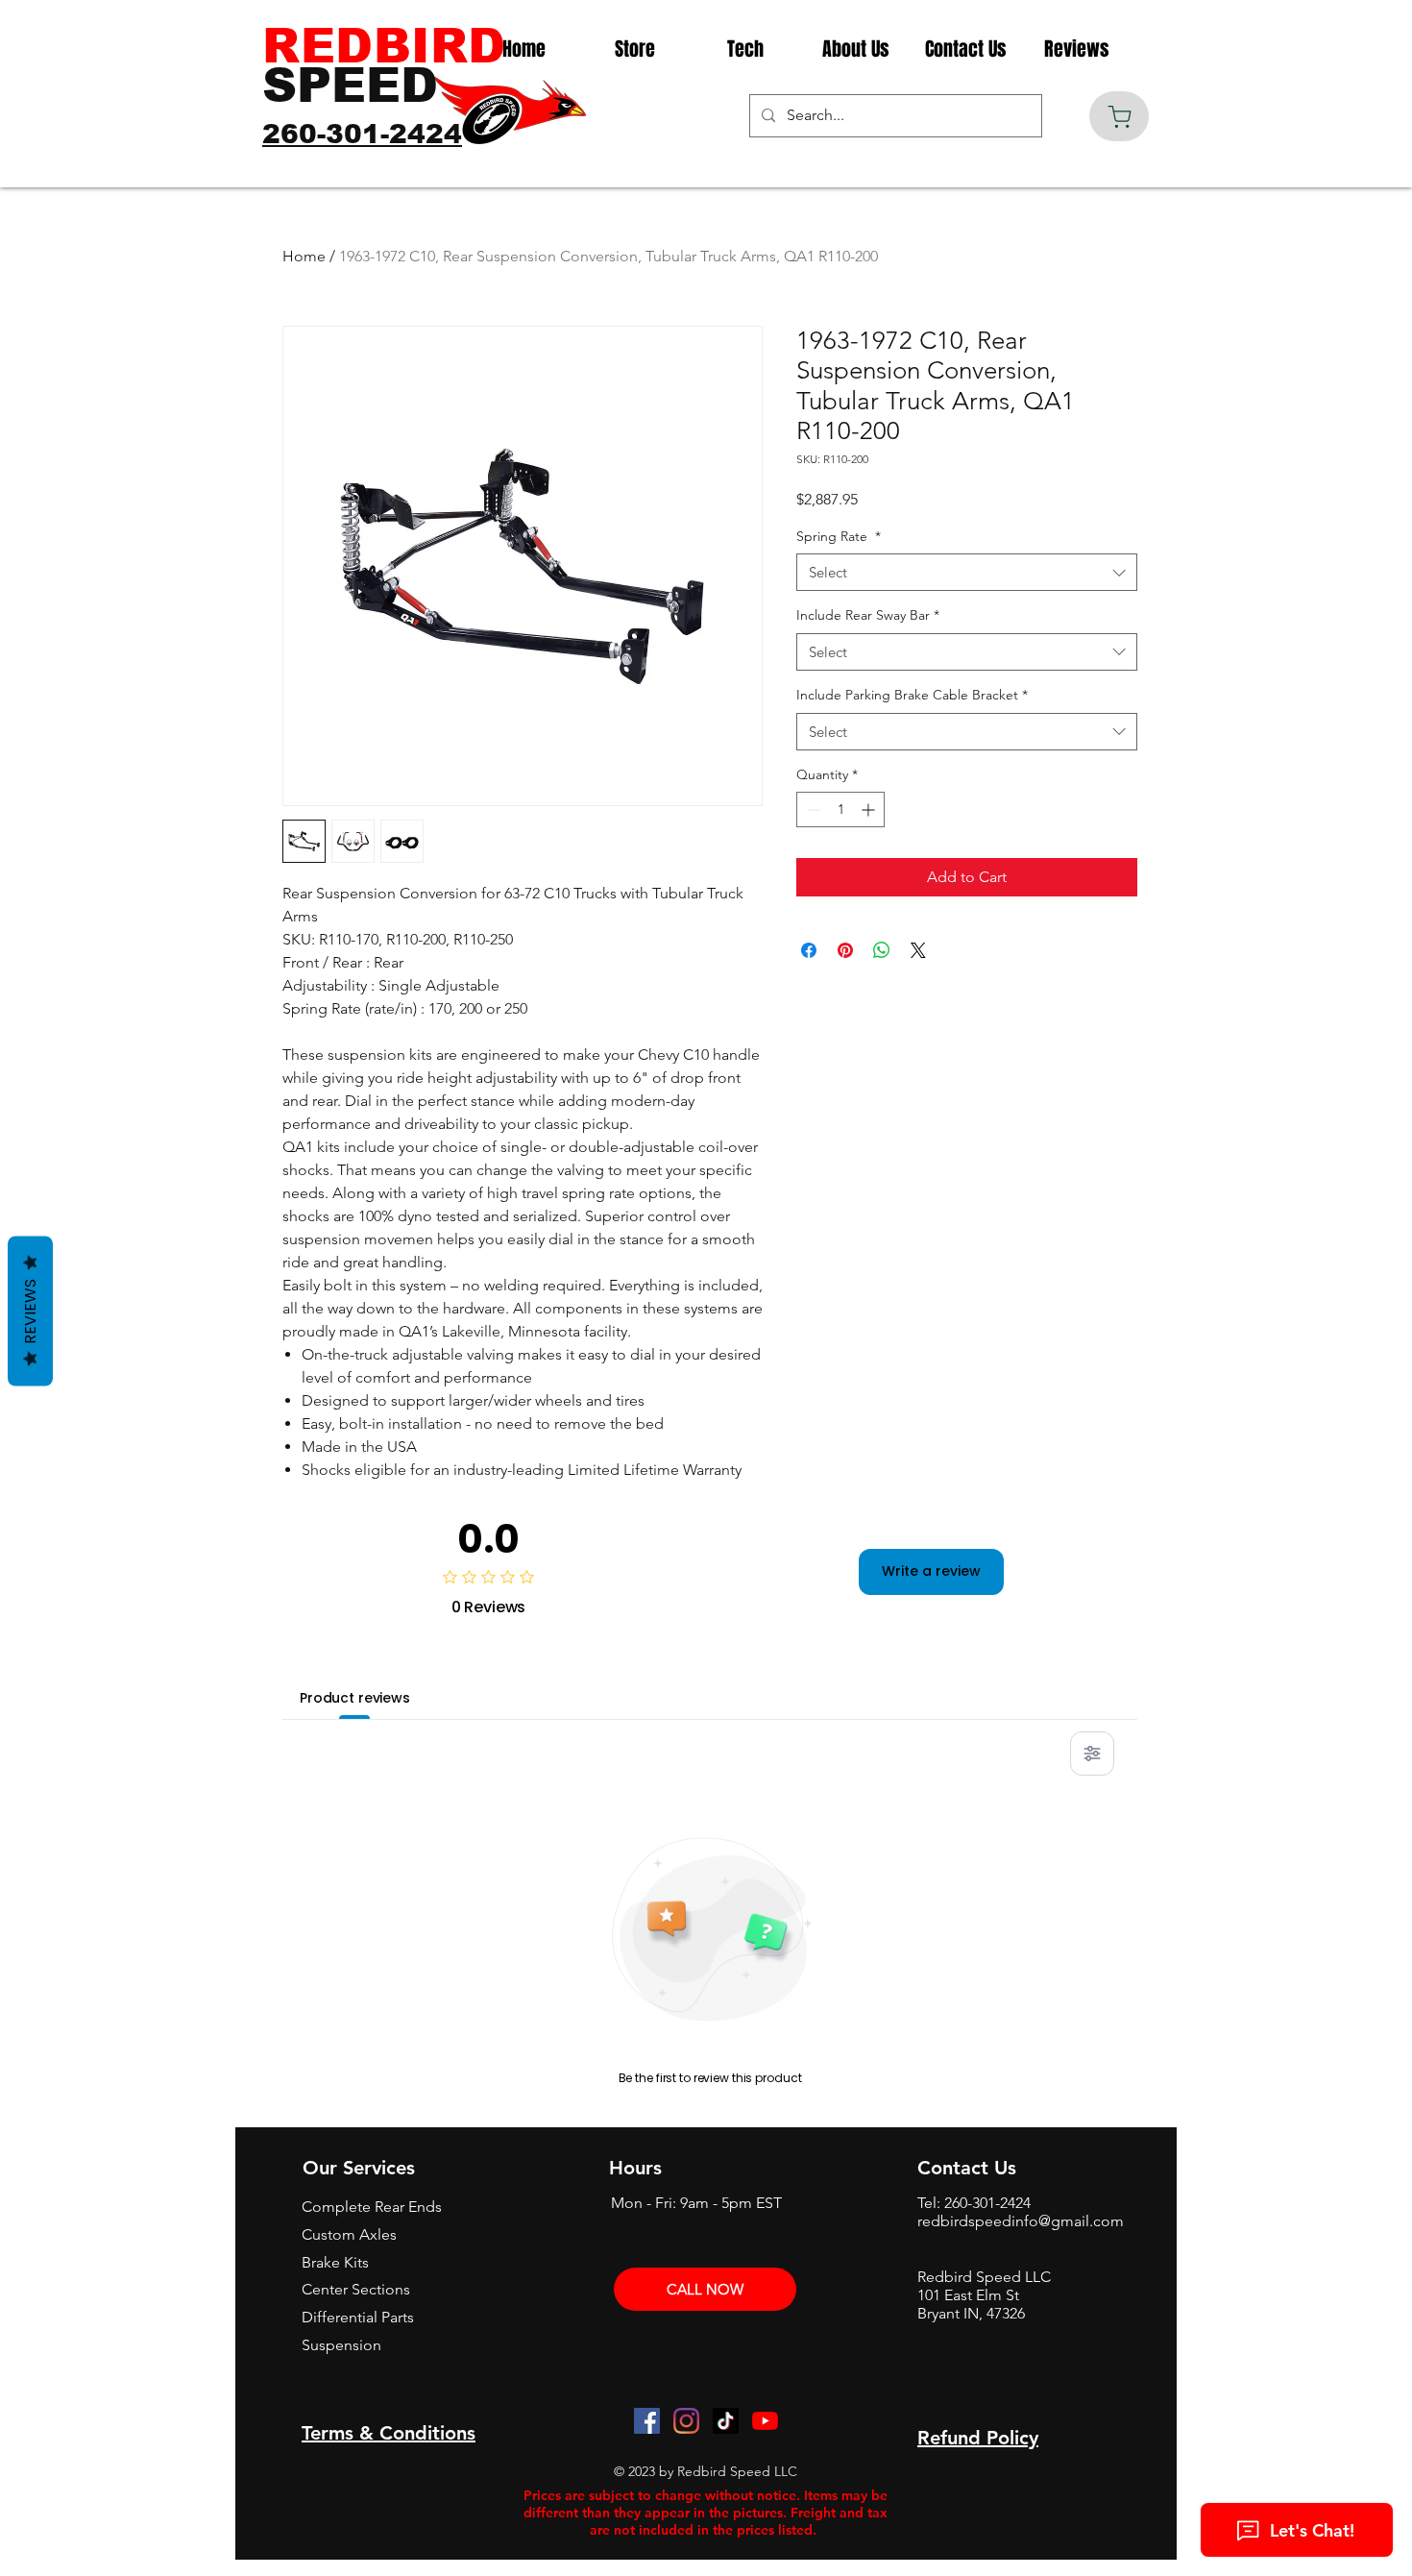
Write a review (931, 1571)
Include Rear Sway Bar (868, 615)
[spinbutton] (840, 810)
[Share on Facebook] (809, 950)
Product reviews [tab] (355, 1698)
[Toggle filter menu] (1092, 1754)
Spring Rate (839, 536)
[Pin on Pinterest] (845, 950)
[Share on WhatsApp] (882, 950)
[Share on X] (918, 950)
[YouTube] (765, 2421)
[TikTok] (726, 2421)
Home (304, 256)
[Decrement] (811, 810)
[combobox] (967, 572)
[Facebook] (647, 2421)
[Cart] (1119, 116)
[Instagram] (686, 2421)
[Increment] (870, 810)
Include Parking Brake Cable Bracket (912, 695)
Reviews (30, 1311)
